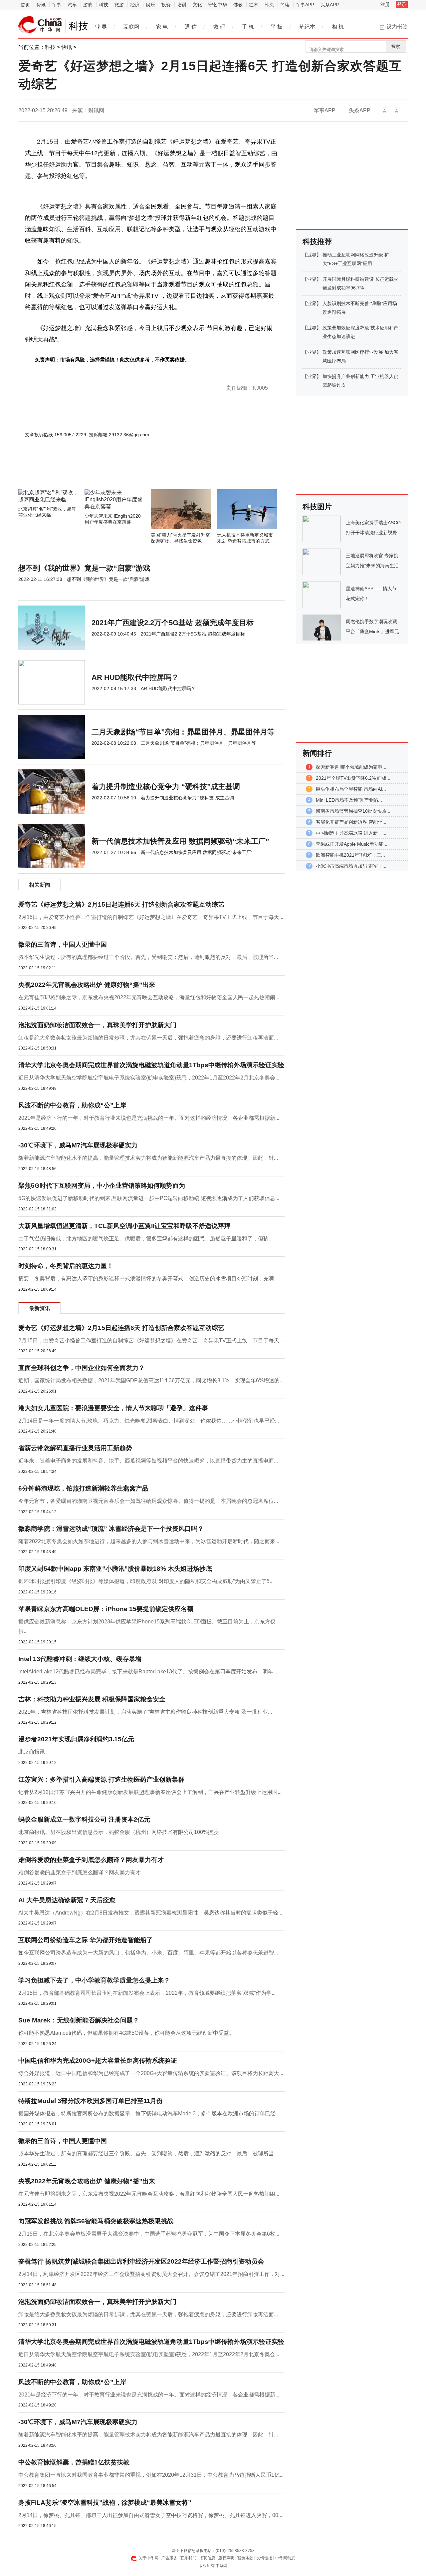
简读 (285, 5)
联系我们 (188, 2558)
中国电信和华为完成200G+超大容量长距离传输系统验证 (98, 2061)
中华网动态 (285, 2558)
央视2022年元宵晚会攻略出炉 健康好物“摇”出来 (87, 985)
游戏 (88, 5)
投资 (166, 5)
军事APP (305, 5)
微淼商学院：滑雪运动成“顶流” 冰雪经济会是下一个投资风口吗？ (111, 1529)
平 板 (277, 27)
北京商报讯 (32, 1752)
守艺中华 (218, 5)
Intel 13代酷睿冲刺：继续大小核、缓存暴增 (80, 1659)
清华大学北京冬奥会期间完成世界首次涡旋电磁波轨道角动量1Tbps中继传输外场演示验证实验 (151, 1065)
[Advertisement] (131, 471)
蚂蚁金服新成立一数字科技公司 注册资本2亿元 (84, 1819)
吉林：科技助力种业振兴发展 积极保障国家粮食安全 (92, 1699)
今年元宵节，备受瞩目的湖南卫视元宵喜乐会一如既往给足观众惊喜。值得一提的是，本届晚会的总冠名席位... (148, 1501)
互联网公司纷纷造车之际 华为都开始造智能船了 (86, 1940)
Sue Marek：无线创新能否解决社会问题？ (79, 2020)
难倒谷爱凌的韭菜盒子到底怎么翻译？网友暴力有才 (91, 1860)
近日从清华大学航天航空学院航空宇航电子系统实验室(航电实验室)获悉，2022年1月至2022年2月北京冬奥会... (149, 1078)
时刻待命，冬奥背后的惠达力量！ (66, 1266)
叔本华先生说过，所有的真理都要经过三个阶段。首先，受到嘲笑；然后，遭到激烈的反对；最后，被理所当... (148, 957)
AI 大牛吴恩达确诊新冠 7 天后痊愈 (67, 1900)
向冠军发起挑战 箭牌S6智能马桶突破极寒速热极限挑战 (96, 2221)
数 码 (219, 27)
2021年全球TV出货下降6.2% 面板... (353, 778)
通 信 (191, 27)
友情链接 (264, 2558)
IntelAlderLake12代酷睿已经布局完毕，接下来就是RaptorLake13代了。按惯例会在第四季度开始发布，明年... (148, 1672)
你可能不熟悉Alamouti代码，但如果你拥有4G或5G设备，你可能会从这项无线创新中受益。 (126, 2033)
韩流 (269, 5)
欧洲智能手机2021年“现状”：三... (350, 855)
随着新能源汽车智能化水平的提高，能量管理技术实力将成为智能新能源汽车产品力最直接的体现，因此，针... (148, 1158)
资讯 (41, 5)
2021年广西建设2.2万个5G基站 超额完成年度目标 (173, 623)
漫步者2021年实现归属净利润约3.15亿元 (76, 1739)
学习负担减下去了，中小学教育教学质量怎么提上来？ (94, 1980)
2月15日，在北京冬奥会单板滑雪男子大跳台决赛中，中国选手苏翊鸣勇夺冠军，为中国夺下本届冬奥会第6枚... (149, 2234)
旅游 (119, 5)
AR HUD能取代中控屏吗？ (135, 677)
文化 (197, 5)
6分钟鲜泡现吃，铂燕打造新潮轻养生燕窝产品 (83, 1488)
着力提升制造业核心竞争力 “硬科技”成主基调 (166, 787)
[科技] (40, 25)
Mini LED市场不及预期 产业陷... (349, 800)
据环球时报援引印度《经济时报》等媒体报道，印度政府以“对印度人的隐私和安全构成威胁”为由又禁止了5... (146, 1581)
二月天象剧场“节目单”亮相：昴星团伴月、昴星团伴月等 (183, 732)
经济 (135, 5)
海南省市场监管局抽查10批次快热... (353, 811)
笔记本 (307, 27)
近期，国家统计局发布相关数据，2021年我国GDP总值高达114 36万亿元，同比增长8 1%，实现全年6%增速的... (151, 1380)
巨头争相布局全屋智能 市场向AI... (351, 789)
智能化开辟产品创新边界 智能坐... (351, 822)
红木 (254, 5)
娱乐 (150, 5)
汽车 (72, 5)
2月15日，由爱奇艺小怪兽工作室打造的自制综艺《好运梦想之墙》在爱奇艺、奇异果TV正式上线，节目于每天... (151, 917)
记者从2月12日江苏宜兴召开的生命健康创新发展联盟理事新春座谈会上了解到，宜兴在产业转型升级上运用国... (150, 1792)
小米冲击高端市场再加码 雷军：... (351, 866)
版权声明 (226, 2558)
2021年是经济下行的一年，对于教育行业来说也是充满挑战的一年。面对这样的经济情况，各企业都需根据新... (149, 1118)
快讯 (67, 47)
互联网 (131, 27)
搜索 (396, 46)
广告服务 (169, 2558)
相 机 (338, 27)
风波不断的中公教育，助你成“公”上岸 (72, 1105)
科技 (104, 5)
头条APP (330, 5)
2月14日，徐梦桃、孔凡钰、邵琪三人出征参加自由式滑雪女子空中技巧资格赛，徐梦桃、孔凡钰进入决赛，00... (150, 2515)
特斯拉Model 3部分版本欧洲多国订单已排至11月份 (91, 2101)
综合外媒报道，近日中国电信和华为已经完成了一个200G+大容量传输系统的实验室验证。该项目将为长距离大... (151, 2073)
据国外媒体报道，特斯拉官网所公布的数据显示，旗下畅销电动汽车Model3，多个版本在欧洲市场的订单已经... (149, 2114)
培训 (182, 5)
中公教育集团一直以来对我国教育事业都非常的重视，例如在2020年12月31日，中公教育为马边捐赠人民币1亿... (151, 2475)
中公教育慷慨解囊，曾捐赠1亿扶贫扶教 (74, 2462)
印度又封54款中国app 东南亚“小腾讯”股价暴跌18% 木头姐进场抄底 (115, 1569)
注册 (385, 4)
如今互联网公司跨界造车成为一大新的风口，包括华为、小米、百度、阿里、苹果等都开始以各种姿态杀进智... (148, 1953)
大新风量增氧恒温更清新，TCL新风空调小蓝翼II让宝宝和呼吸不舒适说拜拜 (124, 1226)
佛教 (238, 5)
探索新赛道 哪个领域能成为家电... (351, 767)
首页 (25, 5)
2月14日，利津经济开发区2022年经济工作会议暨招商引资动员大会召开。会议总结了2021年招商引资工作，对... (151, 2274)
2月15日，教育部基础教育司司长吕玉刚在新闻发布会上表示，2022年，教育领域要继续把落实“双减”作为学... (147, 1993)
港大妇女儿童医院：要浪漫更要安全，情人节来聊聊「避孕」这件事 (113, 1408)
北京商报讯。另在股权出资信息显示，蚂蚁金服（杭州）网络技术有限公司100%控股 (118, 1832)
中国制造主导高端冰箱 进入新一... (351, 833)
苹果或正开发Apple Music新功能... (352, 844)
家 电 (162, 27)
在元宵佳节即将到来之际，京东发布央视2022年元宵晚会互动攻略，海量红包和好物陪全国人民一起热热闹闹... (149, 997)
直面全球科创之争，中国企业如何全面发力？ (82, 1368)
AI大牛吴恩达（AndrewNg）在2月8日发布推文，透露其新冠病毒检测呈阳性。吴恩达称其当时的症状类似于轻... (150, 1913)
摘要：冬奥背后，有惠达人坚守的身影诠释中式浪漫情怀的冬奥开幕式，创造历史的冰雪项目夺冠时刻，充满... (148, 1279)
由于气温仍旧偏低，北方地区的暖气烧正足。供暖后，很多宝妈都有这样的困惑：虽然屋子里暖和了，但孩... (145, 1239)
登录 (402, 4)
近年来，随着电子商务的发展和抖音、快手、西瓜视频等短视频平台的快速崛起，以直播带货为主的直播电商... (148, 1461)
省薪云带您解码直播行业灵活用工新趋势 (75, 1448)
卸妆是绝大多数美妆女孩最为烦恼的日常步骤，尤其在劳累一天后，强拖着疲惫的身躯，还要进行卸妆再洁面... (148, 1038)
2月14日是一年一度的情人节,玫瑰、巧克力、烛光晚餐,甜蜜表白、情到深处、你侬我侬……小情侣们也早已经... (149, 1421)
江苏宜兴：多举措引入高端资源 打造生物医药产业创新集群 (101, 1779)
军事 (57, 5)
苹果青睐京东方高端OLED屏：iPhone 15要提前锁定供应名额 (106, 1609)
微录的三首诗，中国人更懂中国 (63, 944)
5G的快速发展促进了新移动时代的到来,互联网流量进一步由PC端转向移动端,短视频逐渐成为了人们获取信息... (149, 1198)
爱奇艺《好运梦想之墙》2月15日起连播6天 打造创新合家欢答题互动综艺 (121, 904)
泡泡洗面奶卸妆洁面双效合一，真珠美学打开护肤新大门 (97, 1025)
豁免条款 (245, 2558)
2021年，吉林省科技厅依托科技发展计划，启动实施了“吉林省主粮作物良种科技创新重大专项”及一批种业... (145, 1712)
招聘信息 (207, 2558)
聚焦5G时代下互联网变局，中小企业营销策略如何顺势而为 (102, 1186)
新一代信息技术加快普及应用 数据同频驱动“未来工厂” (180, 841)
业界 (312, 255)
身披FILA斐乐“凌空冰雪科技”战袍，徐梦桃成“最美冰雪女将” (105, 2503)
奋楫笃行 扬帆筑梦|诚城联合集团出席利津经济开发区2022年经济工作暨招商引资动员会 (141, 2261)
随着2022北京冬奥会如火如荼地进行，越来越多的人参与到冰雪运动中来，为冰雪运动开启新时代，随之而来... (149, 1541)
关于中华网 (148, 2558)
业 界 (101, 27)
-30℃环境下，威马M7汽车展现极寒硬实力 (78, 1145)
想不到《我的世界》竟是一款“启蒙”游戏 (84, 568)
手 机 (248, 27)
